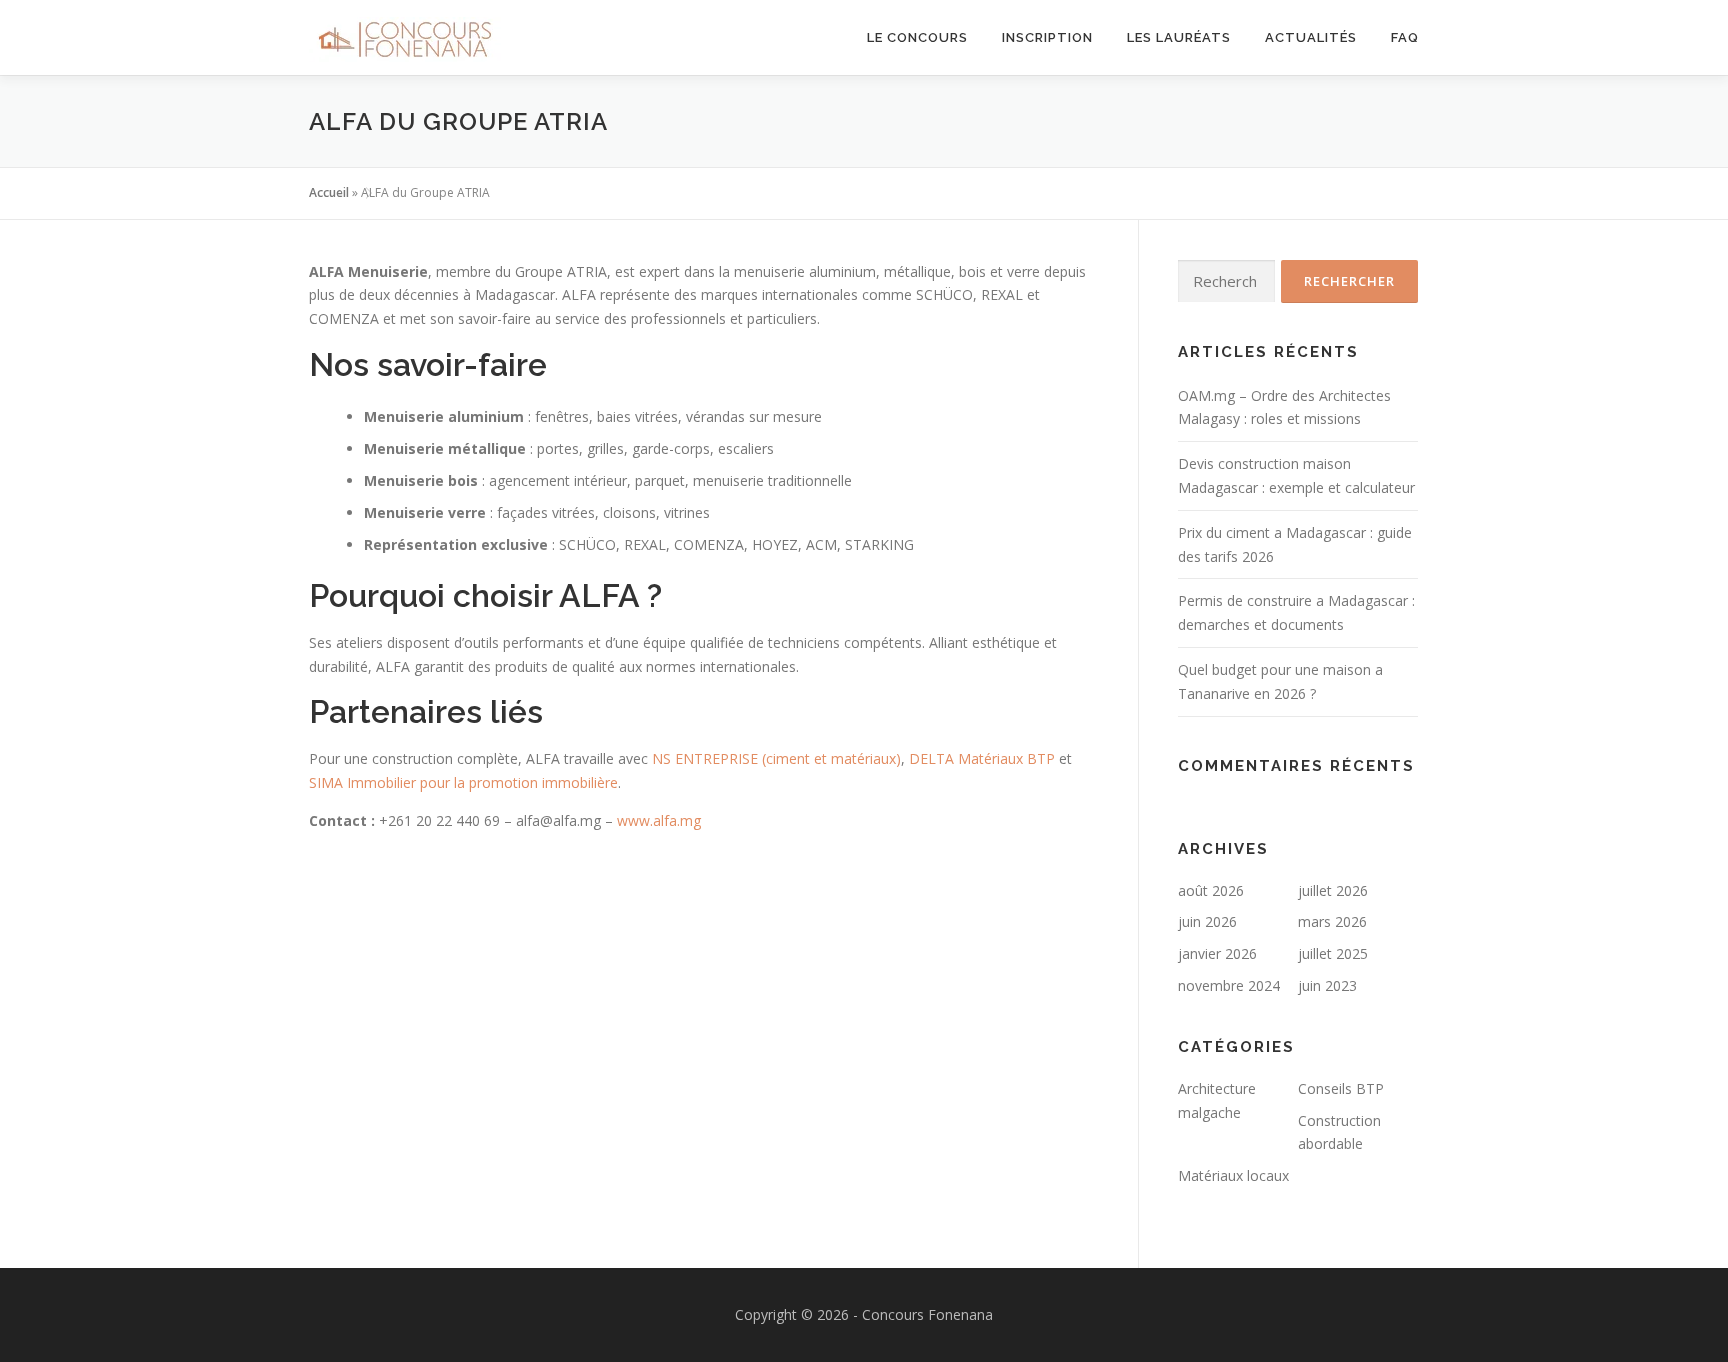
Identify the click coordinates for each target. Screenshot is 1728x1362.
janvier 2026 (1217, 953)
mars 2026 (1332, 921)
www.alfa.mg (659, 820)
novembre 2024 (1229, 985)
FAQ (1405, 37)
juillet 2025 (1333, 953)
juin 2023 (1327, 985)
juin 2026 (1207, 921)
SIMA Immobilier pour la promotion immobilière (463, 782)
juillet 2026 (1333, 890)
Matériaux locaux (1233, 1175)
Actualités (1311, 37)
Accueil (329, 192)
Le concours (917, 37)
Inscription (1047, 37)
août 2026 (1211, 890)
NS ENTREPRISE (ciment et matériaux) (776, 758)
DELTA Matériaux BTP (982, 758)
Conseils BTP (1341, 1088)
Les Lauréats (1179, 37)
